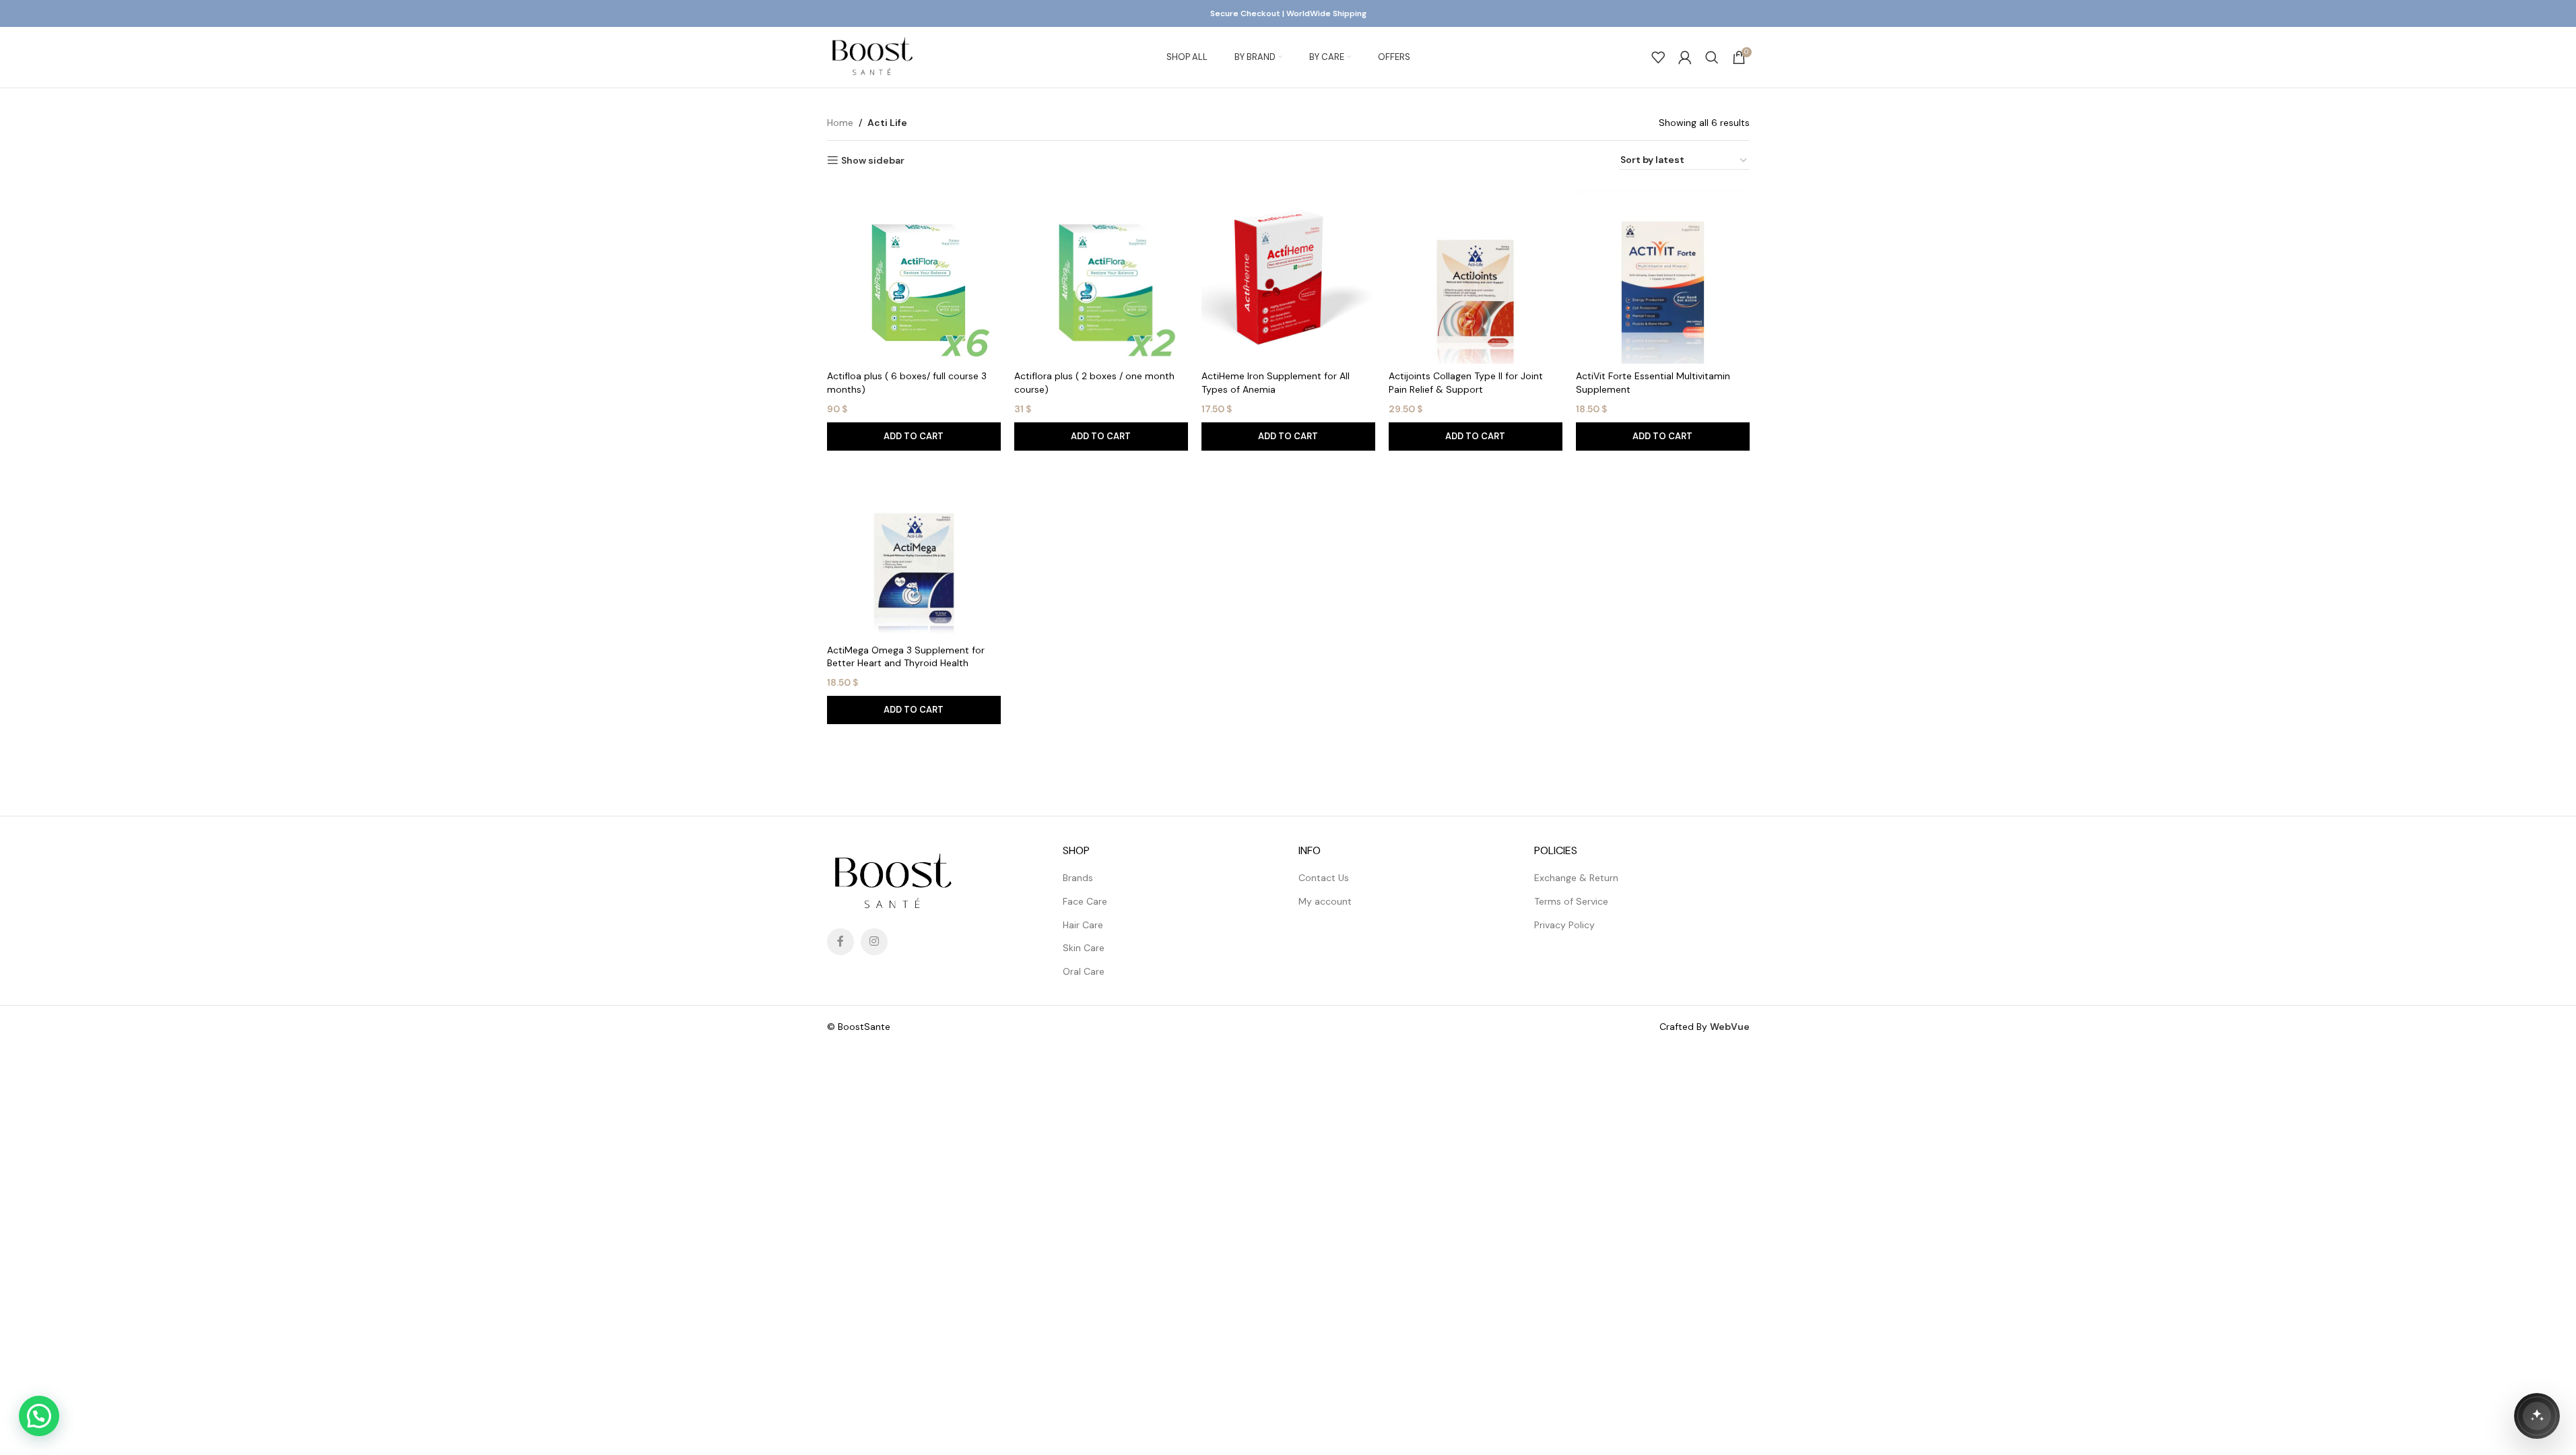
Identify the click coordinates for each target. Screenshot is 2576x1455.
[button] (914, 437)
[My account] (1685, 57)
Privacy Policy (1564, 925)
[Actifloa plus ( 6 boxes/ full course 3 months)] (914, 277)
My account (1325, 901)
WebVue (1730, 1027)
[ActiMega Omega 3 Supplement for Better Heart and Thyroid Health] (914, 551)
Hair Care (1083, 925)
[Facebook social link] (840, 942)
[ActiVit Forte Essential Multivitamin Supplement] (1663, 277)
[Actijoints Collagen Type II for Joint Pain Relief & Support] (1476, 277)
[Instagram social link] (874, 942)
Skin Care (1084, 948)
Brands (1078, 878)
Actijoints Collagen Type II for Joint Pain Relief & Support (1466, 383)
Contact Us (1324, 878)
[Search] (1712, 57)
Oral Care (1084, 971)
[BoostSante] (2537, 1416)
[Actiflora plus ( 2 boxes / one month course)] (1101, 277)
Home (840, 123)
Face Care (1085, 901)
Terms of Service (1571, 901)
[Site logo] (872, 57)
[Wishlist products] (1658, 57)
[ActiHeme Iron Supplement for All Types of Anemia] (1288, 277)
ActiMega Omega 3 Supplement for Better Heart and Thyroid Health (906, 657)
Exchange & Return (1576, 878)
